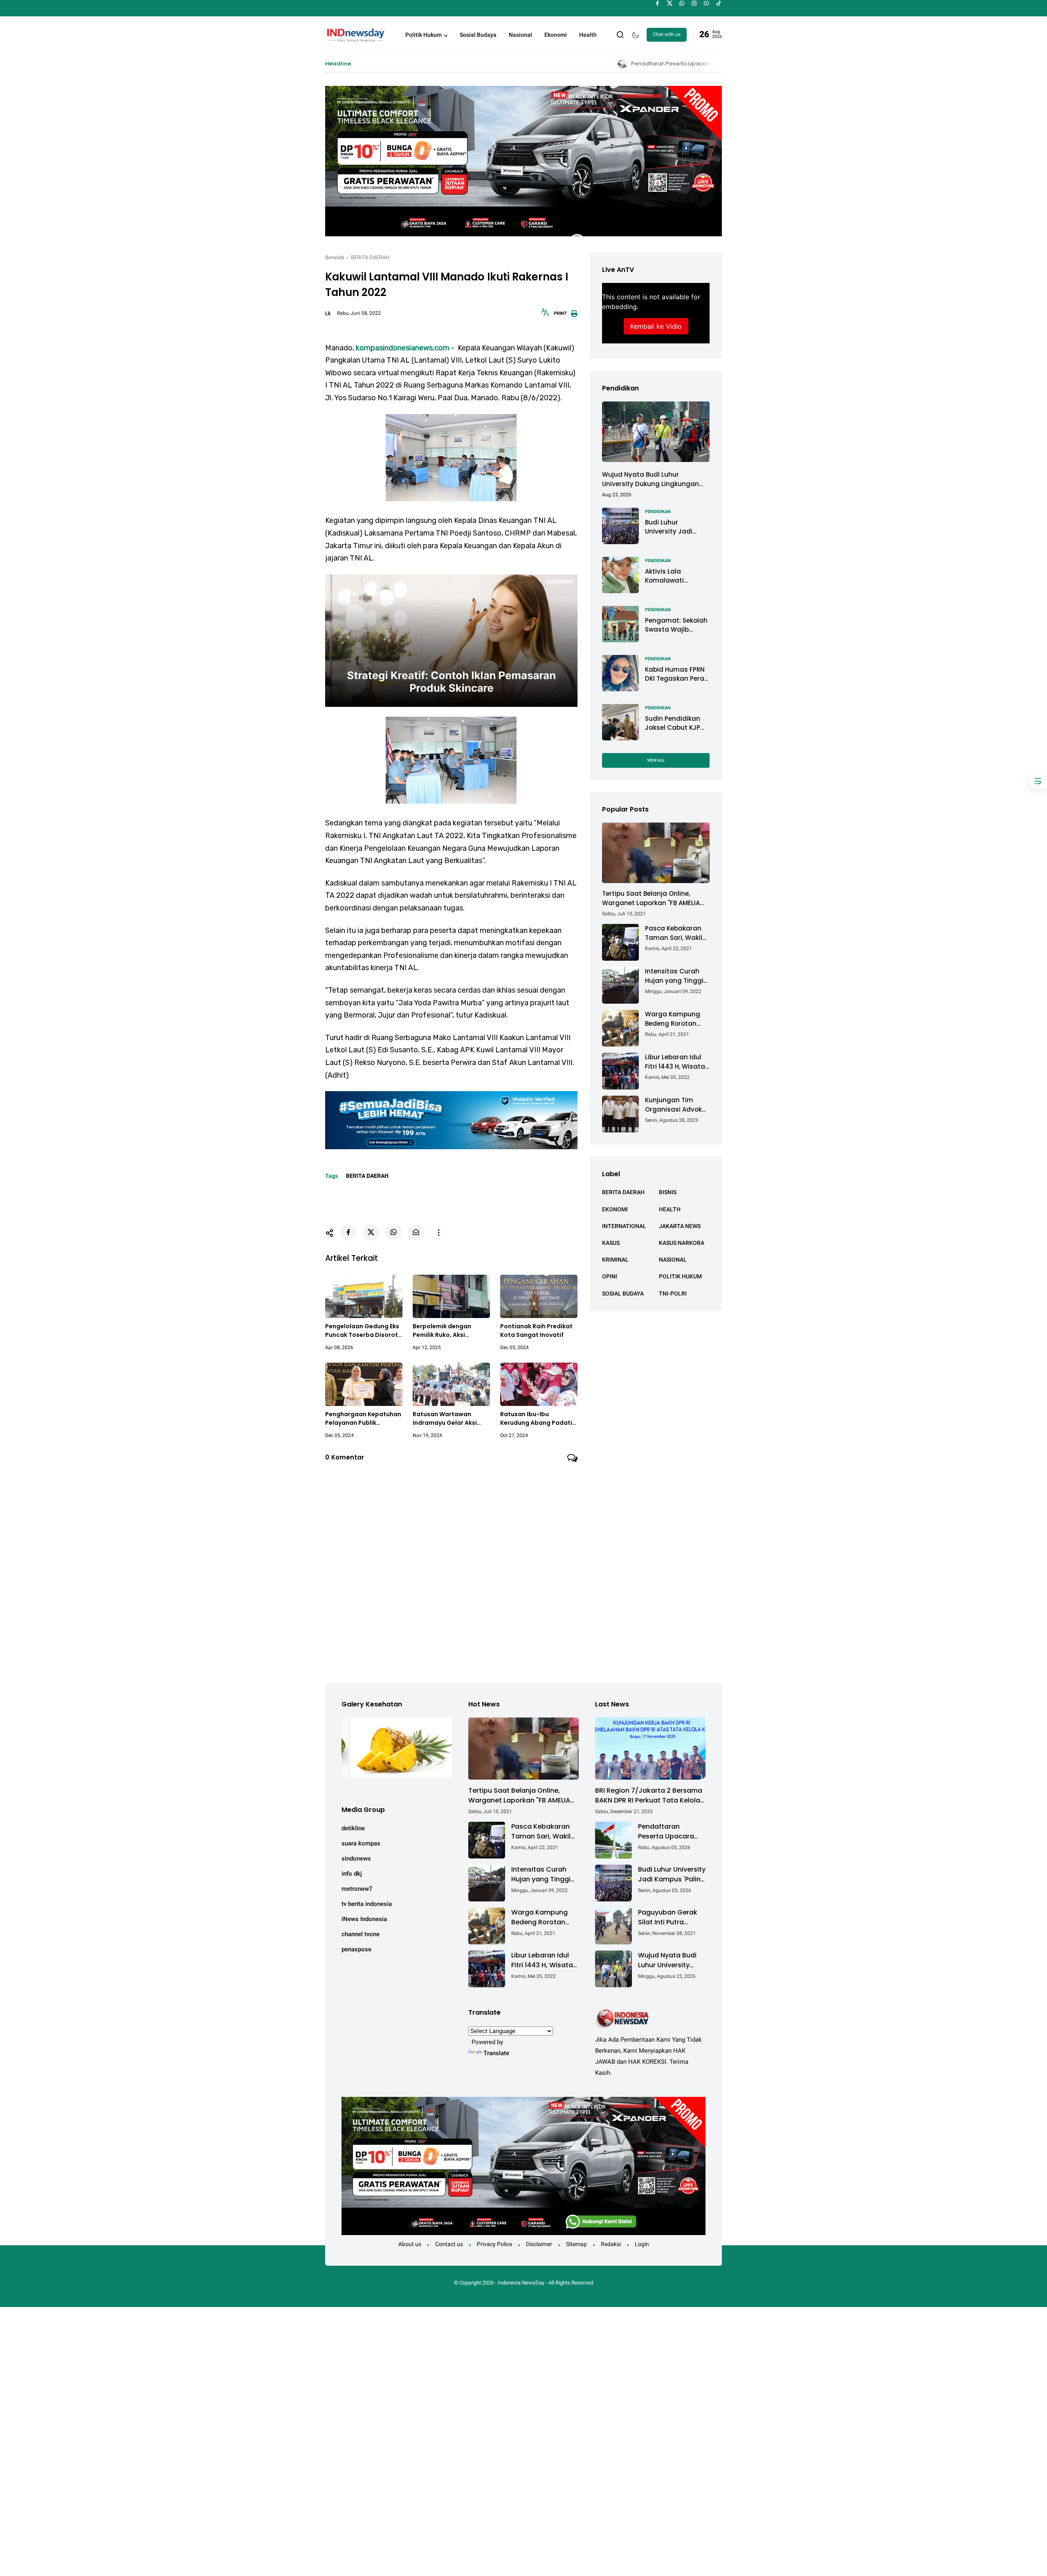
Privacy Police (494, 2244)
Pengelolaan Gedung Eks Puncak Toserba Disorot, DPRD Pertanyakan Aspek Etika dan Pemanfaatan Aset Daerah (363, 1331)
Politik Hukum (424, 35)
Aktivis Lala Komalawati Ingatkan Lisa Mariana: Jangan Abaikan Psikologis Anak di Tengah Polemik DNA (675, 576)
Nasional (520, 35)
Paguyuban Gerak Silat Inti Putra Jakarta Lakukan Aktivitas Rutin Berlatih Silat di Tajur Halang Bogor (670, 1917)
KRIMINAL (615, 1260)
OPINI (610, 1276)
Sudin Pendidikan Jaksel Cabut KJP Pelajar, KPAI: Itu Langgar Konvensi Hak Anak (674, 723)
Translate (496, 2053)
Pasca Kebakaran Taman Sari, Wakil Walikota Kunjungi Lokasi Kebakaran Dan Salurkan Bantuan (674, 933)
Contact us (449, 2244)
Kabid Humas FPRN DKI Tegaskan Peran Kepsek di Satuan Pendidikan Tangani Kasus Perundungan (677, 674)
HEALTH (670, 1209)
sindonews (356, 1859)
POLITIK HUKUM (680, 1276)
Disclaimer (539, 2244)
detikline (353, 1828)
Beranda (335, 257)
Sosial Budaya (478, 35)
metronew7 (357, 1889)
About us (410, 2244)
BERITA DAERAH (370, 257)
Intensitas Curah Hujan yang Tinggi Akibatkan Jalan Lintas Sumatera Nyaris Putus (674, 976)
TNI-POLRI (673, 1293)
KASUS (611, 1242)
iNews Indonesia (364, 1919)
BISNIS (668, 1192)
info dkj (352, 1874)
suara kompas (361, 1843)
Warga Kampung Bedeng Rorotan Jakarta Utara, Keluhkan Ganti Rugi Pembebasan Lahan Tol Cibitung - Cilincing (677, 1019)
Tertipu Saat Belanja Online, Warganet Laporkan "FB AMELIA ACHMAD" (651, 898)
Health (588, 35)
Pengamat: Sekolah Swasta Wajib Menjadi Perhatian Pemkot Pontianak (676, 625)
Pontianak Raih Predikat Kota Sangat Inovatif (536, 1331)
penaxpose (356, 1949)
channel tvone (361, 1934)
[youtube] (707, 3)
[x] (670, 3)
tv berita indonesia (367, 1904)
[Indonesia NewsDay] (355, 34)
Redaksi (611, 2244)
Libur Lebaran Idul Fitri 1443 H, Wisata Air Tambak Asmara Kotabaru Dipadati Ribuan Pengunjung (677, 1062)
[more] (438, 1233)
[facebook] (657, 3)
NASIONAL (673, 1260)
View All (656, 760)
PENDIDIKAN (658, 511)
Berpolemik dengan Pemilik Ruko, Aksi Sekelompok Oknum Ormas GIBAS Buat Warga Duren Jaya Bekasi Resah (451, 1331)
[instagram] (694, 3)
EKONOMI (615, 1209)
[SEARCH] (620, 34)
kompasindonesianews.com (403, 348)
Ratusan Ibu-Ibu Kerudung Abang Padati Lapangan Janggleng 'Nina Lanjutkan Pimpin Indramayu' (536, 1419)
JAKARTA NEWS (680, 1226)
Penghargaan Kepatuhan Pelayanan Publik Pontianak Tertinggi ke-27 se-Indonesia (363, 1419)
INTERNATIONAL (624, 1226)
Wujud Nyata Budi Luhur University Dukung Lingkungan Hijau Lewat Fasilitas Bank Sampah (650, 479)
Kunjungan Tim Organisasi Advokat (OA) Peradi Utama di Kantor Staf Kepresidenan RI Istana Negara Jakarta (677, 1105)
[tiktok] (719, 3)
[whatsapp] (682, 3)
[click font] (545, 315)
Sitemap (576, 2244)
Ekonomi (556, 35)
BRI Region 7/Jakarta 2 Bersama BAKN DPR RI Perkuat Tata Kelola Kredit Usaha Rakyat (649, 1796)
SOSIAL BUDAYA (623, 1293)
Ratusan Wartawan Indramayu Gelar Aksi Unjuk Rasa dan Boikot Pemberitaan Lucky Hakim (446, 1419)
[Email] (416, 1232)
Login (642, 2244)
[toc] (1038, 781)
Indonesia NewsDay (521, 2283)
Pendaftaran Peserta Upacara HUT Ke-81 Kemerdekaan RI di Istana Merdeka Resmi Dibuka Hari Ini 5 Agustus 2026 (568, 64)
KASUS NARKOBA (682, 1242)
